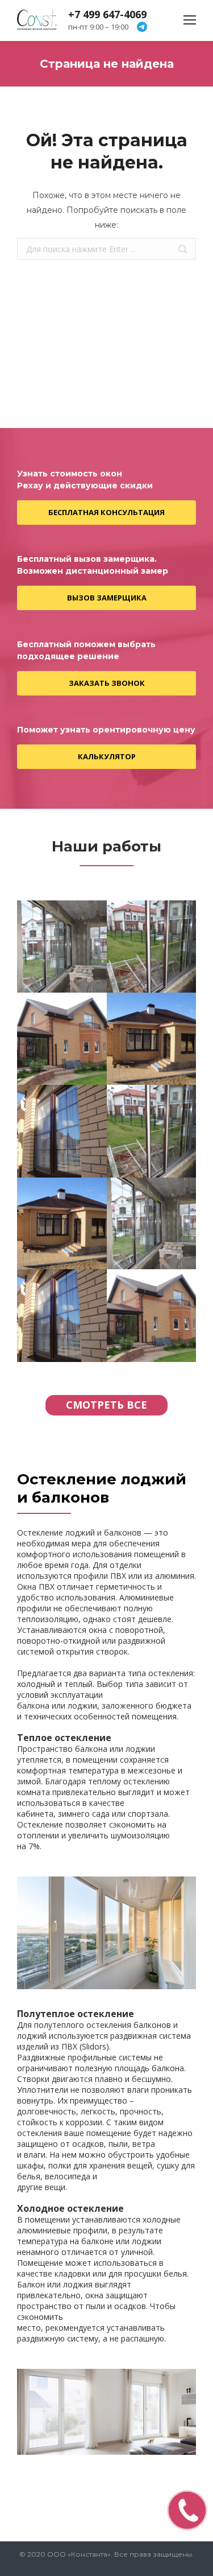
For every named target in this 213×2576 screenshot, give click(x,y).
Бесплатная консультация (106, 512)
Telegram (142, 27)
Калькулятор (107, 756)
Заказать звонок (107, 683)
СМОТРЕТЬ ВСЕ (106, 1405)
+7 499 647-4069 (107, 14)
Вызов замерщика (107, 598)
